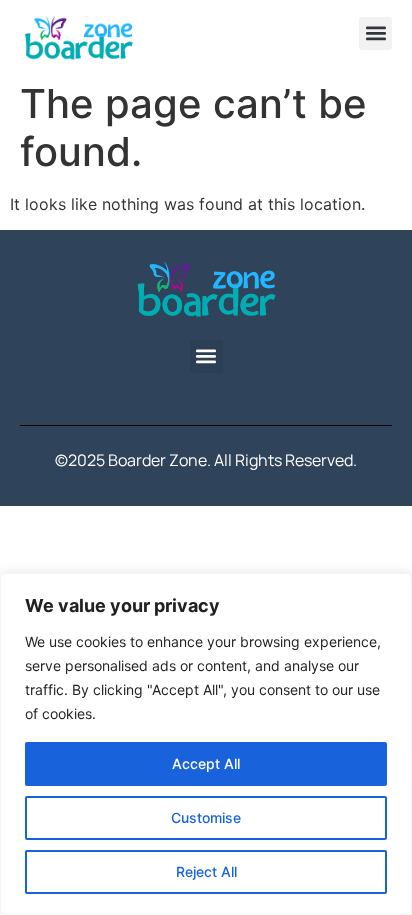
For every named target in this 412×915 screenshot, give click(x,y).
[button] (375, 33)
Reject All (206, 871)
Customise (206, 817)
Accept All (206, 763)
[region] (206, 744)
